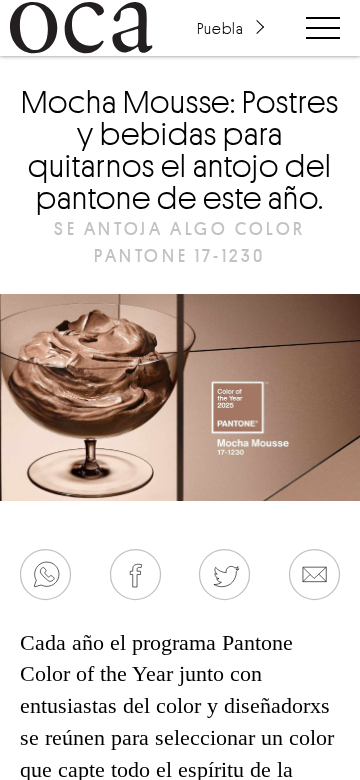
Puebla (220, 28)
